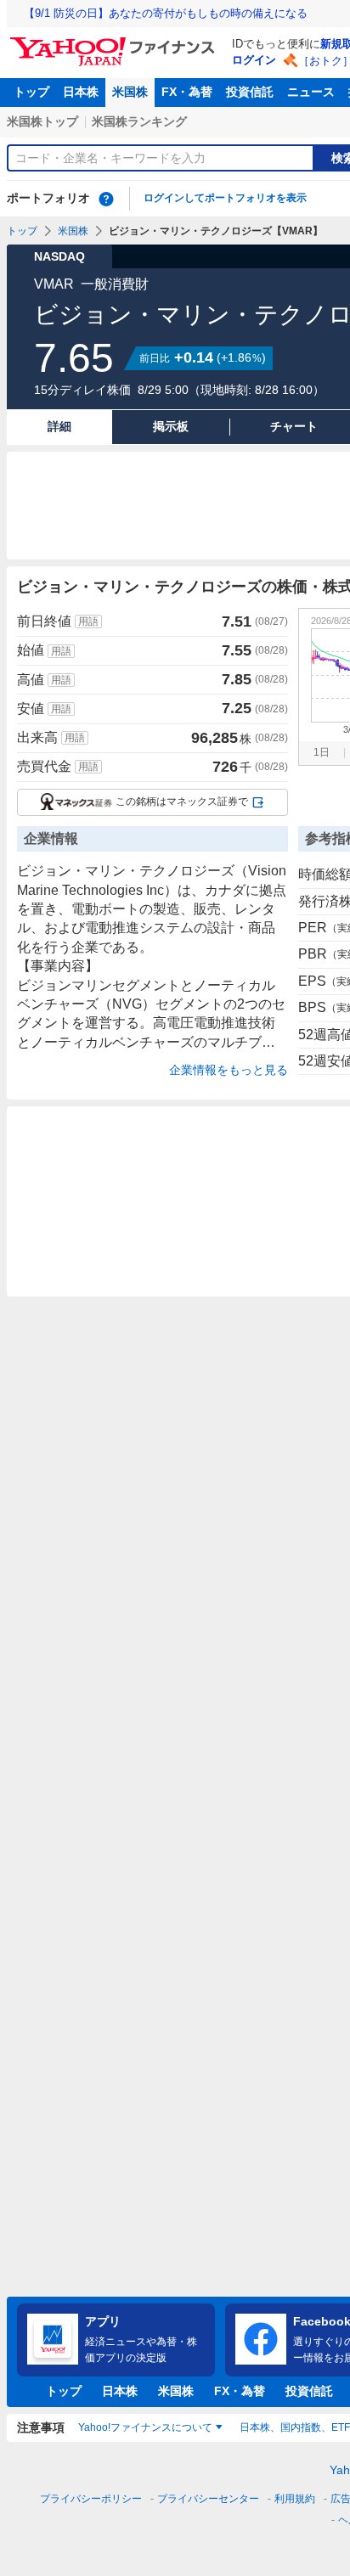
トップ (31, 92)
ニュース (311, 92)
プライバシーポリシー (91, 2499)
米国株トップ (42, 121)
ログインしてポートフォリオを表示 (225, 198)
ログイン (254, 60)
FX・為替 (187, 92)
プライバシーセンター (208, 2499)
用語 (88, 622)
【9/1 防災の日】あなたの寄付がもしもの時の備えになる (166, 13)
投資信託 (250, 92)
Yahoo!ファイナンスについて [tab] (145, 2427)
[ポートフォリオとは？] (106, 199)
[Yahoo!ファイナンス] (115, 42)
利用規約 (295, 2499)
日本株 (81, 92)
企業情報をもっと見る (229, 1070)
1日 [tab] (322, 752)
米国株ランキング (139, 121)
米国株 (130, 92)
